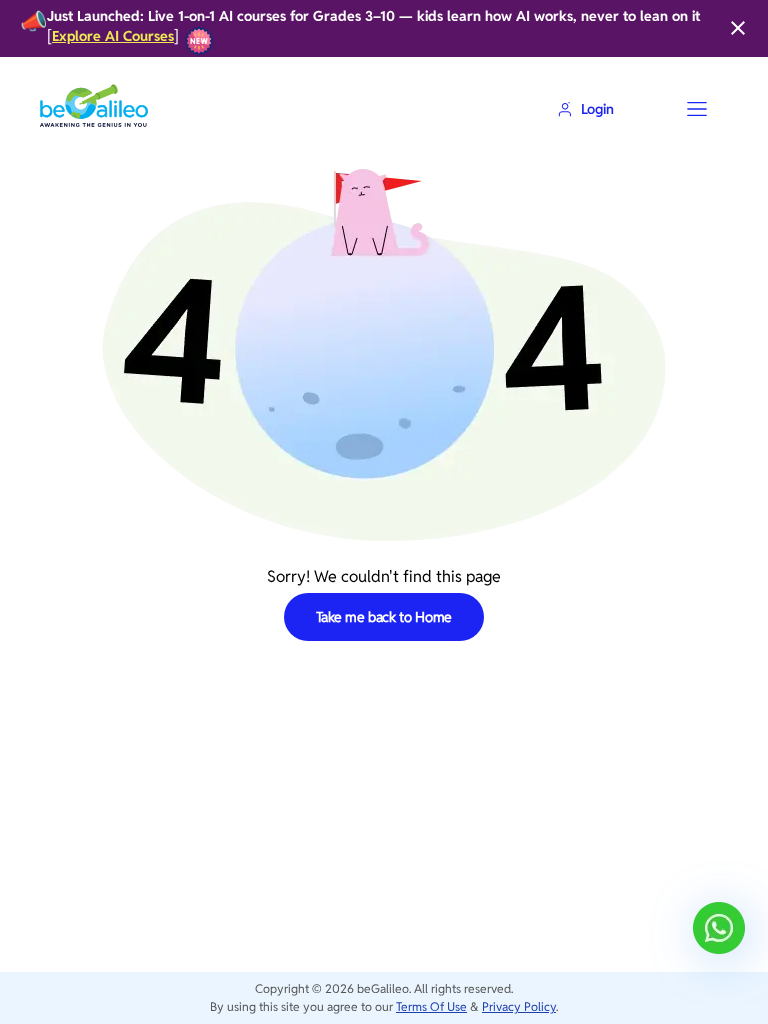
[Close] (738, 28)
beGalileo (383, 988)
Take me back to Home (384, 617)
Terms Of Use (431, 1006)
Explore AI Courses (113, 36)
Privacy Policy (519, 1006)
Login (597, 109)
